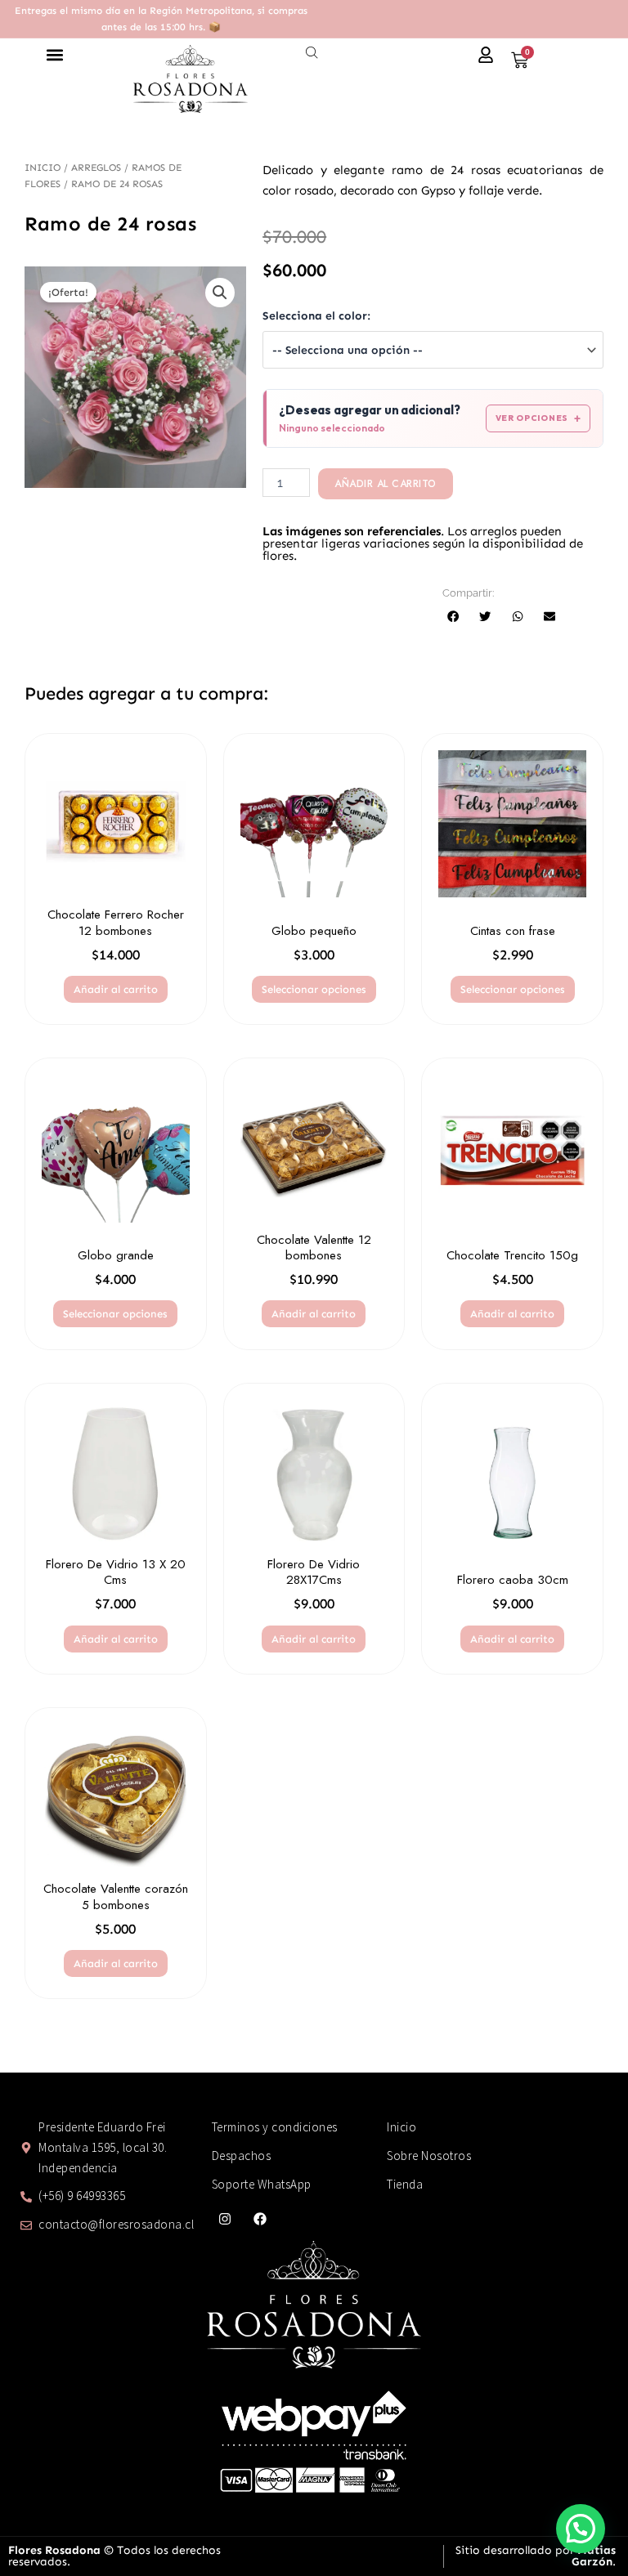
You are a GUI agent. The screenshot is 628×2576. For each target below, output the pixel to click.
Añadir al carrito (386, 484)
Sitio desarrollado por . (536, 2556)
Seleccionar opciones (314, 989)
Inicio (43, 168)
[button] (54, 55)
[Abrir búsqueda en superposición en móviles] (314, 53)
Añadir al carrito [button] (116, 989)
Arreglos (96, 168)
